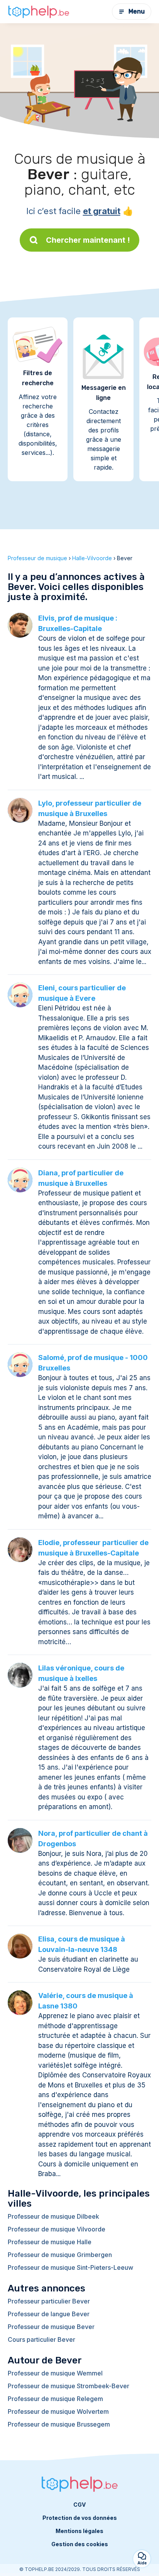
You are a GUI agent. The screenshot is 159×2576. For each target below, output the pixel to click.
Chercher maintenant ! (88, 240)
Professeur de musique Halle (50, 2242)
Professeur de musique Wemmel (55, 2373)
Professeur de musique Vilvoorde (57, 2229)
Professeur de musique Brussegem (59, 2424)
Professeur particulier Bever (49, 2301)
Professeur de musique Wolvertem (58, 2411)
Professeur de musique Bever (51, 2327)
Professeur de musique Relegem (55, 2399)
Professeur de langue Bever (49, 2314)
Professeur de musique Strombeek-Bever (69, 2386)
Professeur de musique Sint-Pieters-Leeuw (70, 2267)
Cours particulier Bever (41, 2339)
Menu (137, 11)
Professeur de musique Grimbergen (60, 2255)
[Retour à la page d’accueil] (39, 12)
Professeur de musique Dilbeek (53, 2216)
